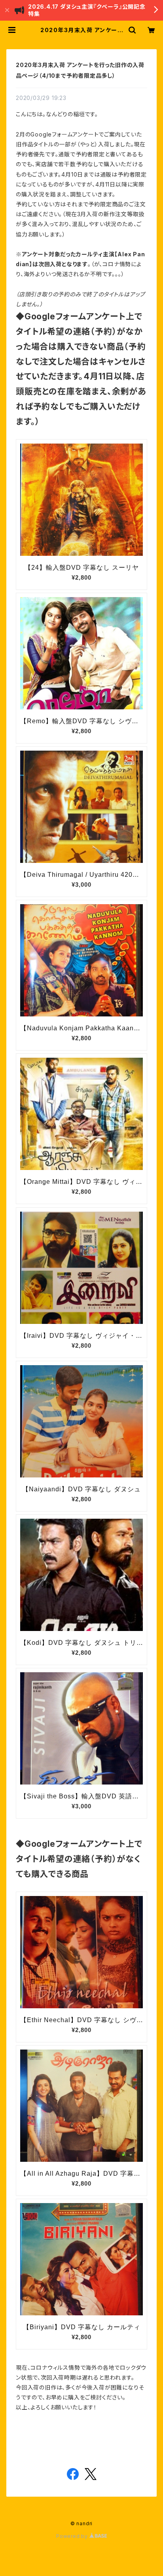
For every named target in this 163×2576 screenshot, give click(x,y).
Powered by (73, 2536)
